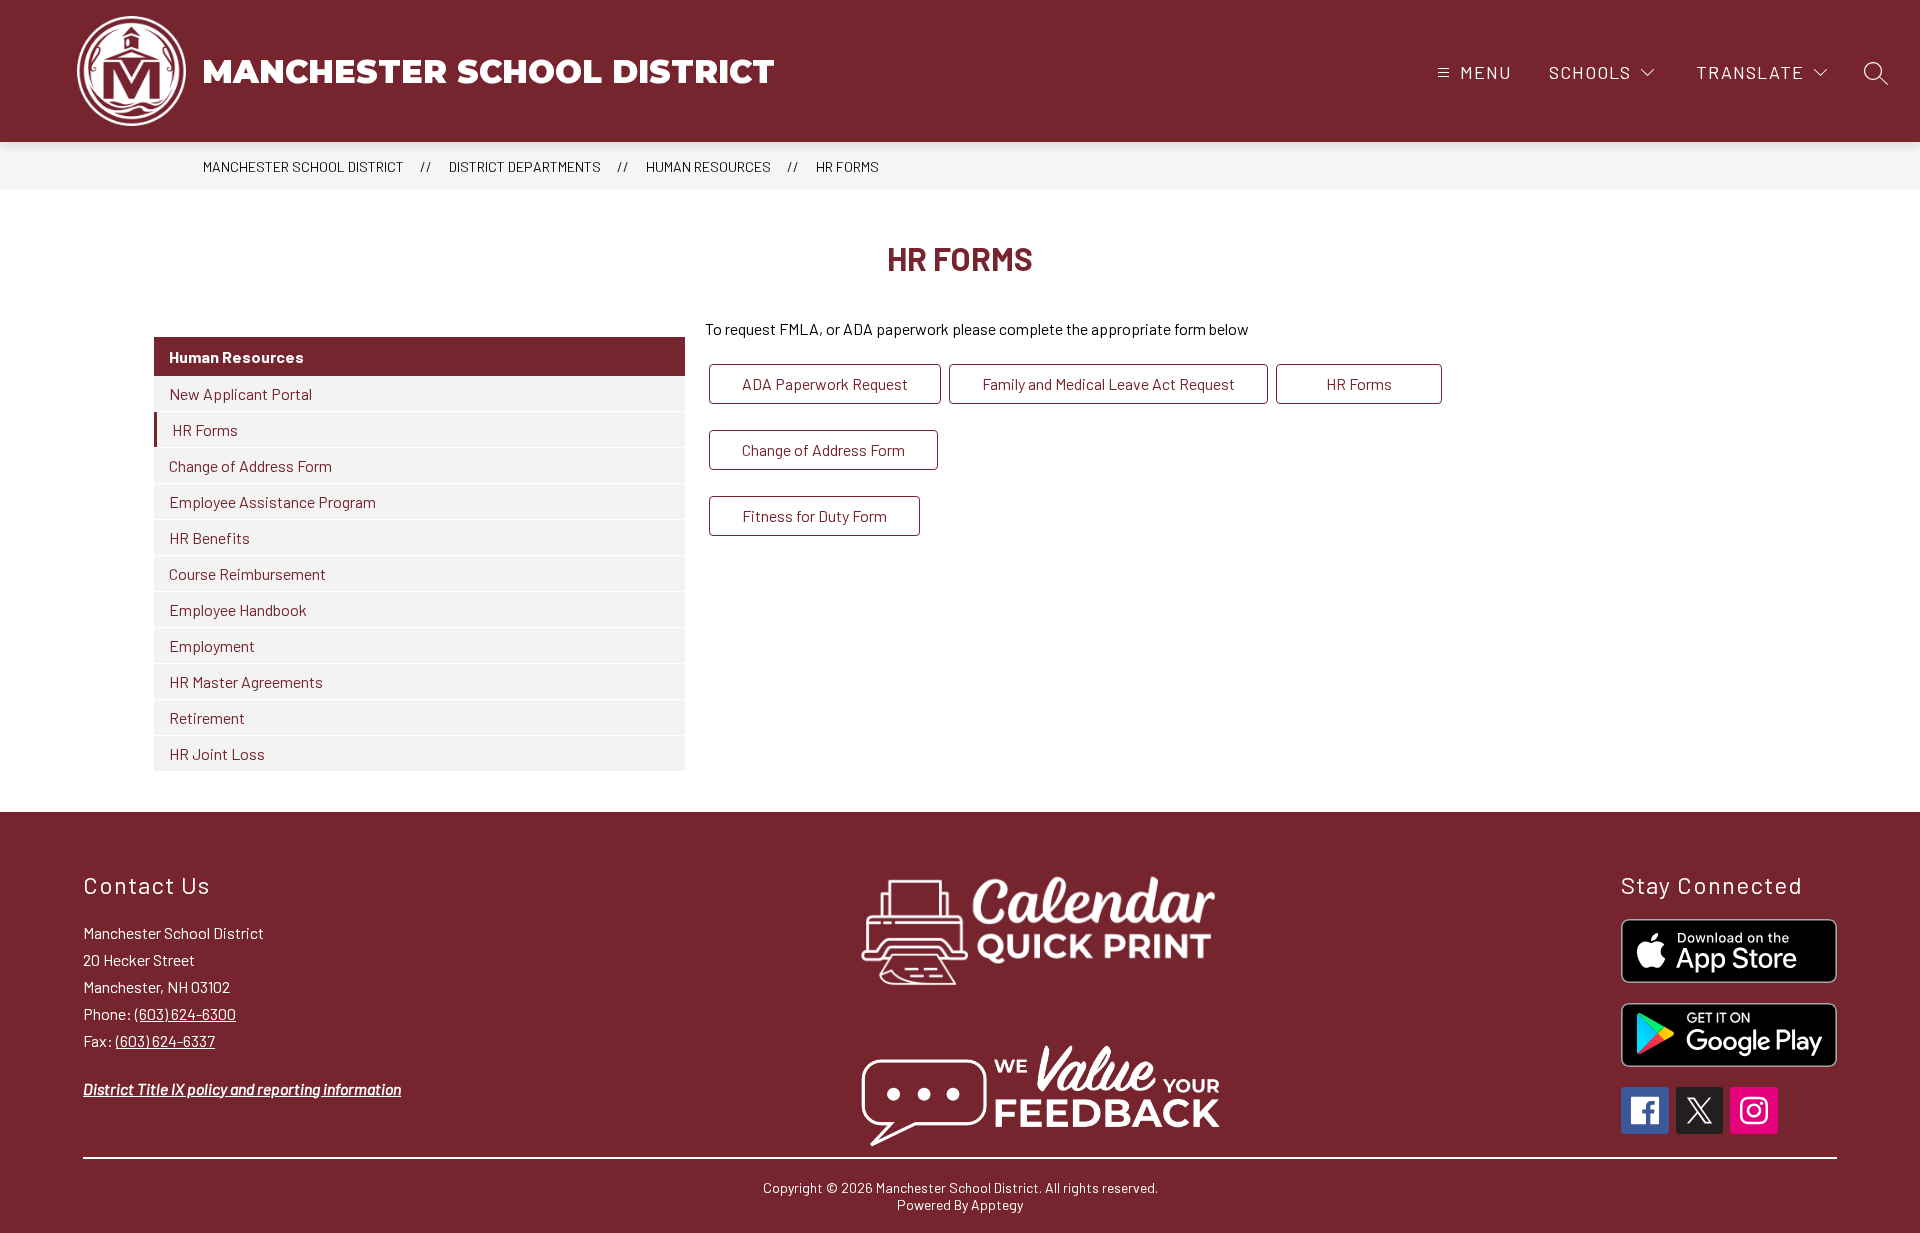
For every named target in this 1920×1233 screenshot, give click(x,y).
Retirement (207, 717)
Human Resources (708, 166)
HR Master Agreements (246, 681)
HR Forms (847, 166)
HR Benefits (209, 537)
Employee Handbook (238, 609)
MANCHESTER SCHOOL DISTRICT (303, 166)
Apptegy (997, 1204)
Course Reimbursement (247, 573)
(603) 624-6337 (165, 1040)
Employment (212, 645)
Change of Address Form (250, 465)
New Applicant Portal (240, 393)
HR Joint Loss (217, 753)
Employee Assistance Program (272, 501)
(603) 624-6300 (185, 1013)
